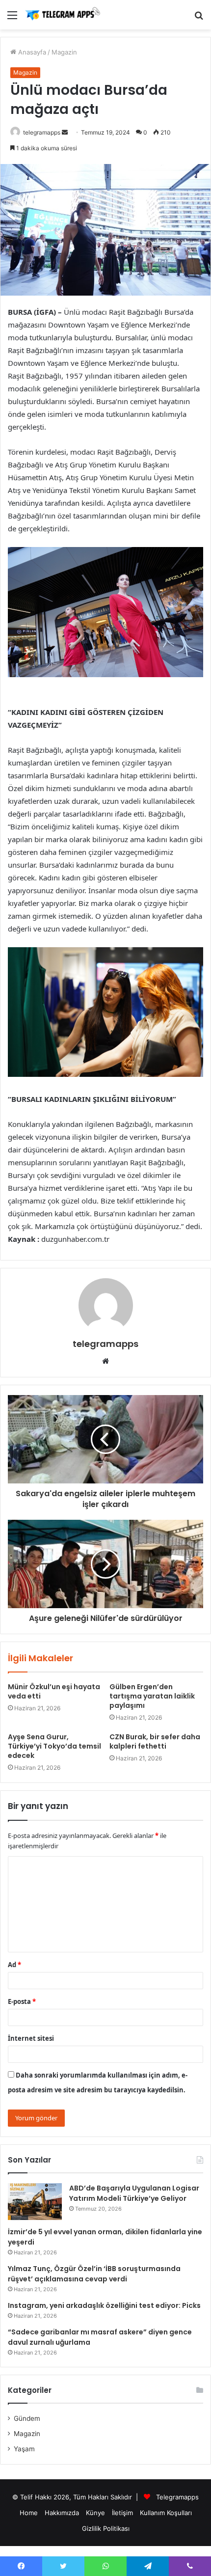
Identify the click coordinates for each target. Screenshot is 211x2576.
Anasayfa (31, 52)
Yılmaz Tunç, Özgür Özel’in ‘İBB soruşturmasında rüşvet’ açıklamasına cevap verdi (94, 2274)
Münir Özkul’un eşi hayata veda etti (54, 1691)
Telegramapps (177, 2497)
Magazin (64, 52)
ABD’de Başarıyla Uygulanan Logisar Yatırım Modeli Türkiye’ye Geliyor (134, 2193)
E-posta (22, 2001)
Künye (95, 2513)
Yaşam (24, 2449)
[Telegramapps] (64, 15)
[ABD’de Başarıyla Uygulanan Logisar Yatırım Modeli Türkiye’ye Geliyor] (35, 2202)
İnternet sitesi (31, 2038)
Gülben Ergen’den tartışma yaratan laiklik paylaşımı (152, 1696)
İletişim (122, 2513)
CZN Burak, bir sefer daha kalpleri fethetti (155, 1741)
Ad (14, 1965)
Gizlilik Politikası (106, 2528)
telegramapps (42, 132)
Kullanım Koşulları (166, 2513)
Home (29, 2513)
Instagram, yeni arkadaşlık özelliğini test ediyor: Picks (104, 2305)
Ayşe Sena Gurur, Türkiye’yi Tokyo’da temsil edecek (54, 1746)
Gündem (27, 2418)
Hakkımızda (62, 2513)
